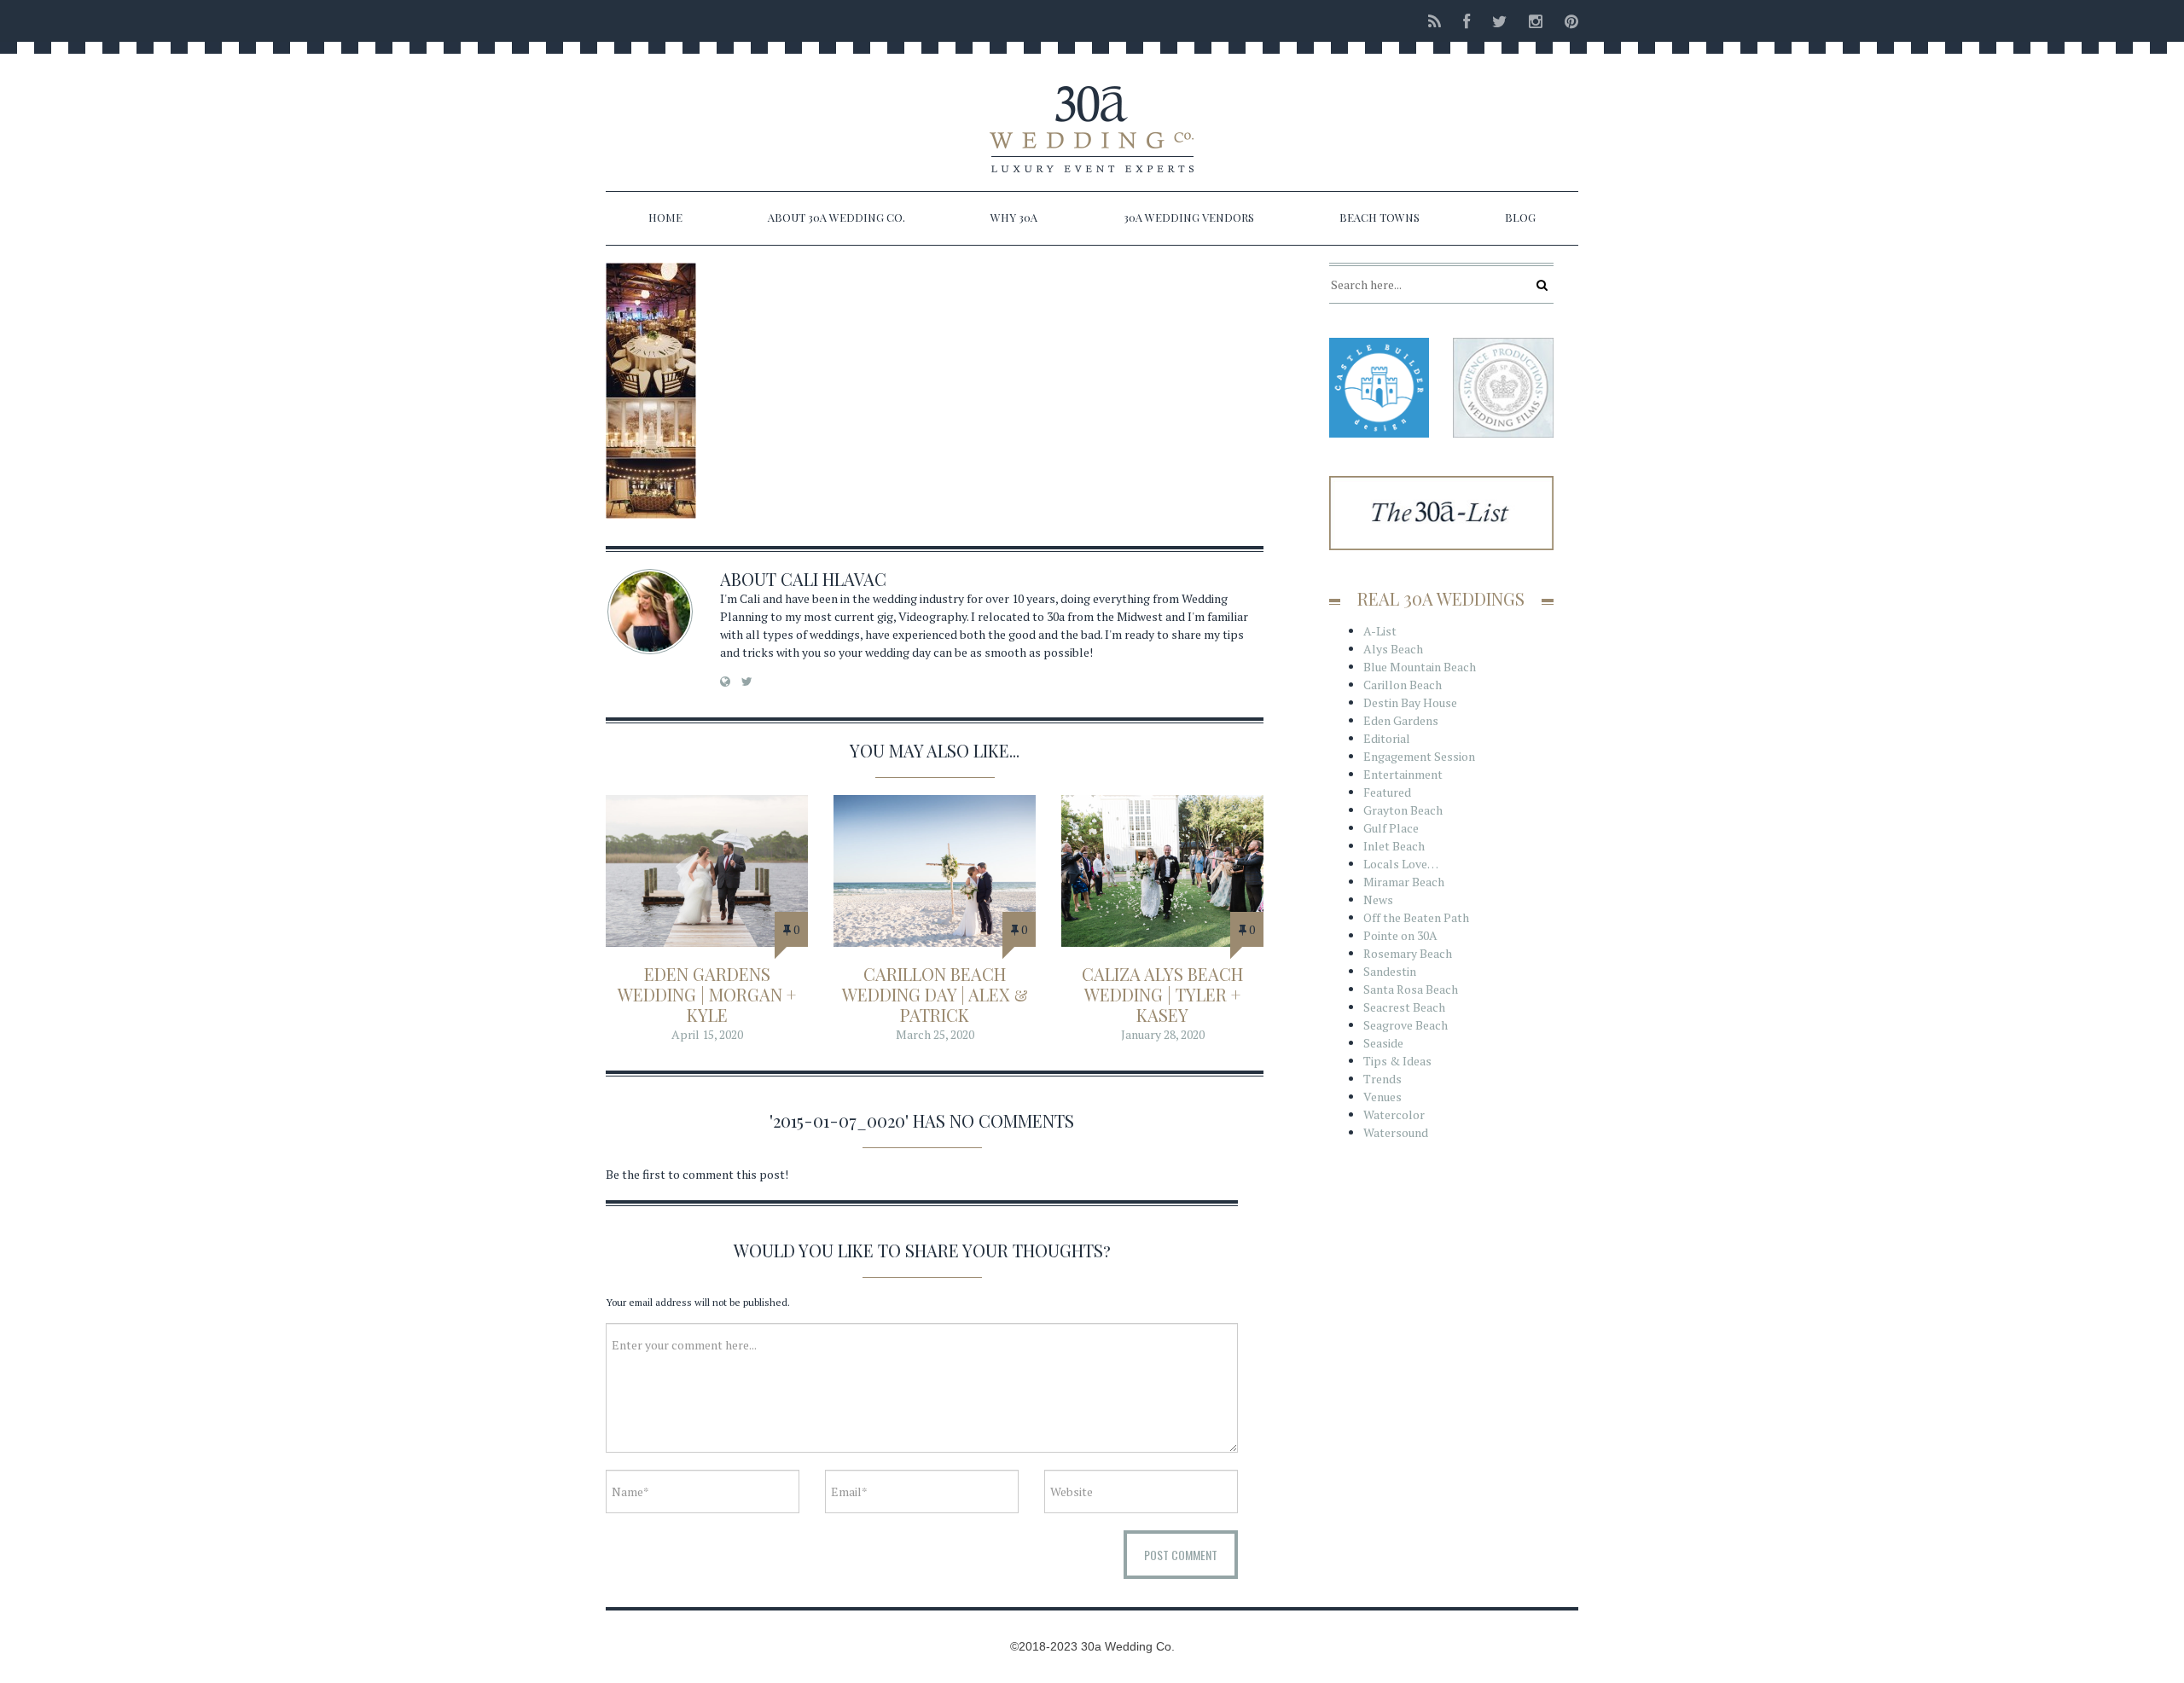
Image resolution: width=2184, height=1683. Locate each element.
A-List (1380, 631)
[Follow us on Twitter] (1499, 21)
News (1378, 900)
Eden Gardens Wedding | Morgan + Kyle (707, 994)
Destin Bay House (1410, 702)
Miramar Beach (1404, 882)
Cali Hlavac (834, 579)
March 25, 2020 (935, 1034)
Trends (1382, 1079)
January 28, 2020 (1163, 1034)
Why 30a (1014, 217)
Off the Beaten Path (1416, 917)
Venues (1382, 1097)
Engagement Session (1419, 756)
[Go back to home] (1092, 114)
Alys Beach (1393, 649)
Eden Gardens (1401, 720)
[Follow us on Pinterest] (1566, 21)
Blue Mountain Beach (1420, 667)
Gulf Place (1391, 828)
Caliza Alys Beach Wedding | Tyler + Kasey (1162, 994)
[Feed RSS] (1435, 21)
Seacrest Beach (1404, 1007)
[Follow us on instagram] (1536, 21)
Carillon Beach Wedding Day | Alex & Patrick (935, 994)
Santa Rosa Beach (1411, 989)
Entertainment (1403, 774)
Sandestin (1390, 971)
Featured (1387, 792)
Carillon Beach (1403, 685)
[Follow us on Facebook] (1467, 21)
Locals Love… (1401, 864)
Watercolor (1394, 1114)
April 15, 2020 (707, 1034)
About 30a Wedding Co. (836, 217)
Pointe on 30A (1400, 935)
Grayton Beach (1403, 810)
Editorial (1387, 738)
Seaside (1383, 1043)
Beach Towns (1380, 217)
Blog (1520, 217)
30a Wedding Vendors (1189, 217)
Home (665, 217)
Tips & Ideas (1397, 1061)
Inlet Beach (1394, 846)
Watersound (1396, 1132)
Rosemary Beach (1408, 953)
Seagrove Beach (1406, 1025)
